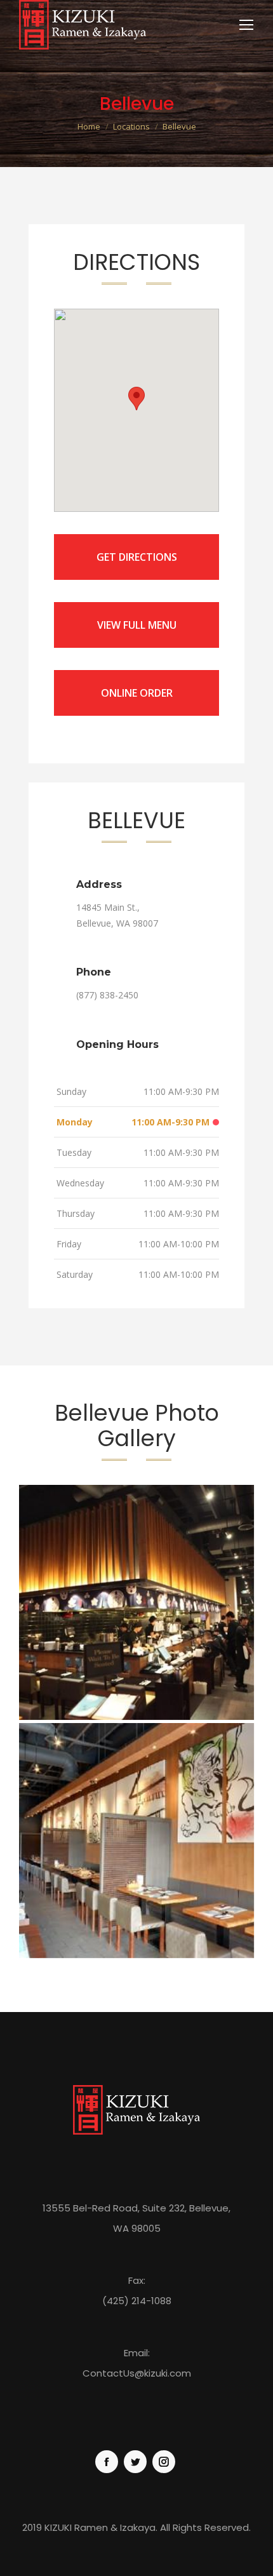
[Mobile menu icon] (246, 25)
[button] (136, 399)
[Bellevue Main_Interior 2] (136, 1602)
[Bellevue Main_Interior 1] (136, 1841)
